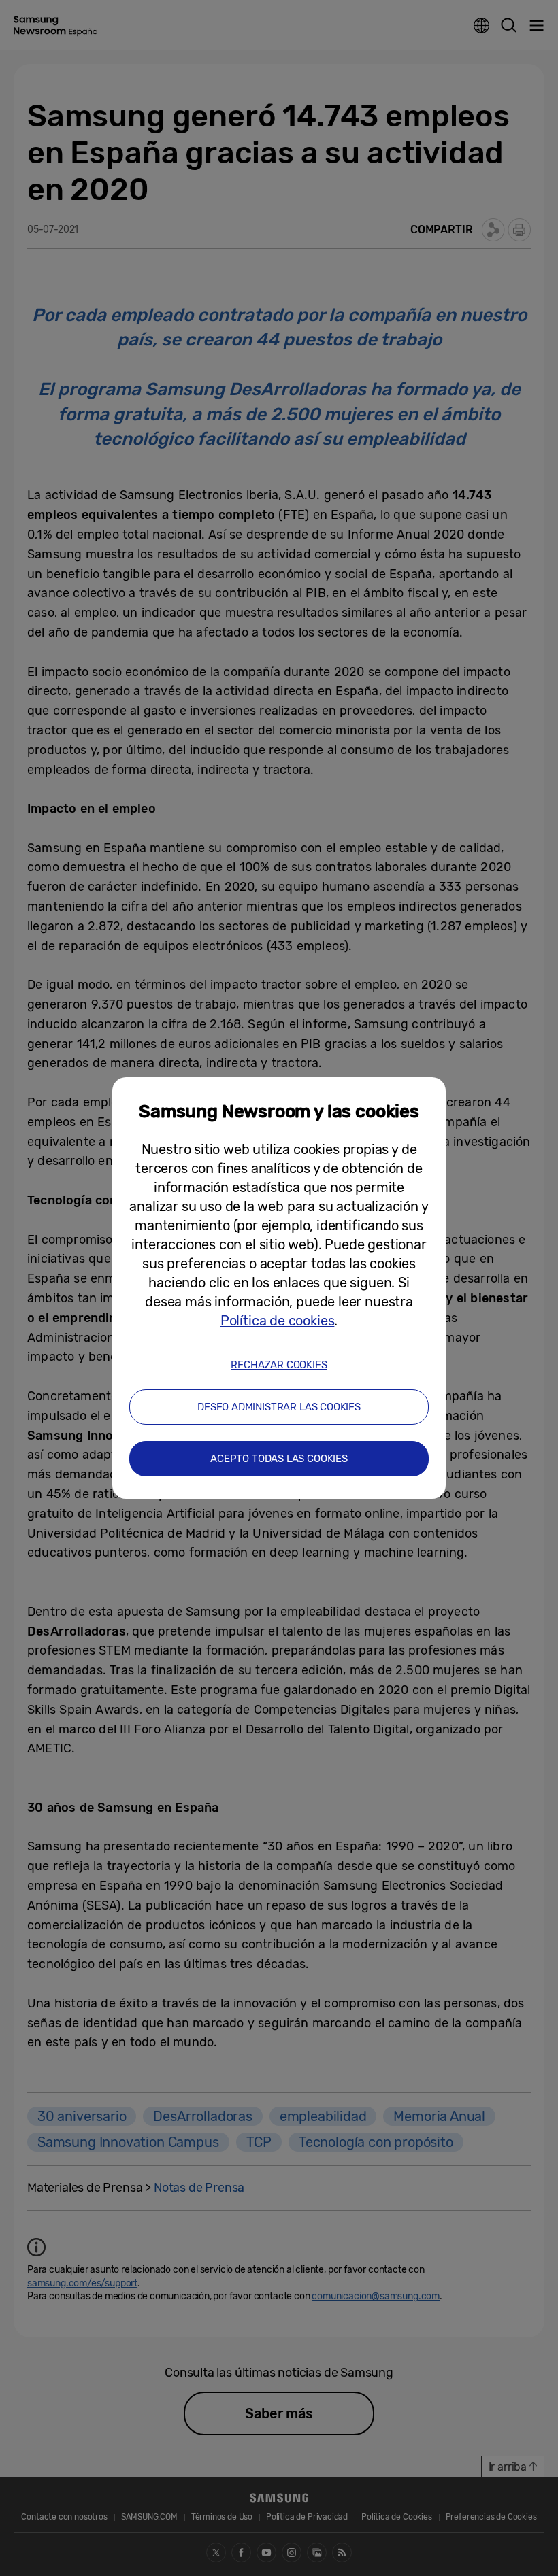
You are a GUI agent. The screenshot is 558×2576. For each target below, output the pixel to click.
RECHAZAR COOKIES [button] (279, 1365)
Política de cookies (278, 1321)
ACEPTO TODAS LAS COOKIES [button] (279, 1459)
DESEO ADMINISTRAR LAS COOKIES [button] (279, 1407)
